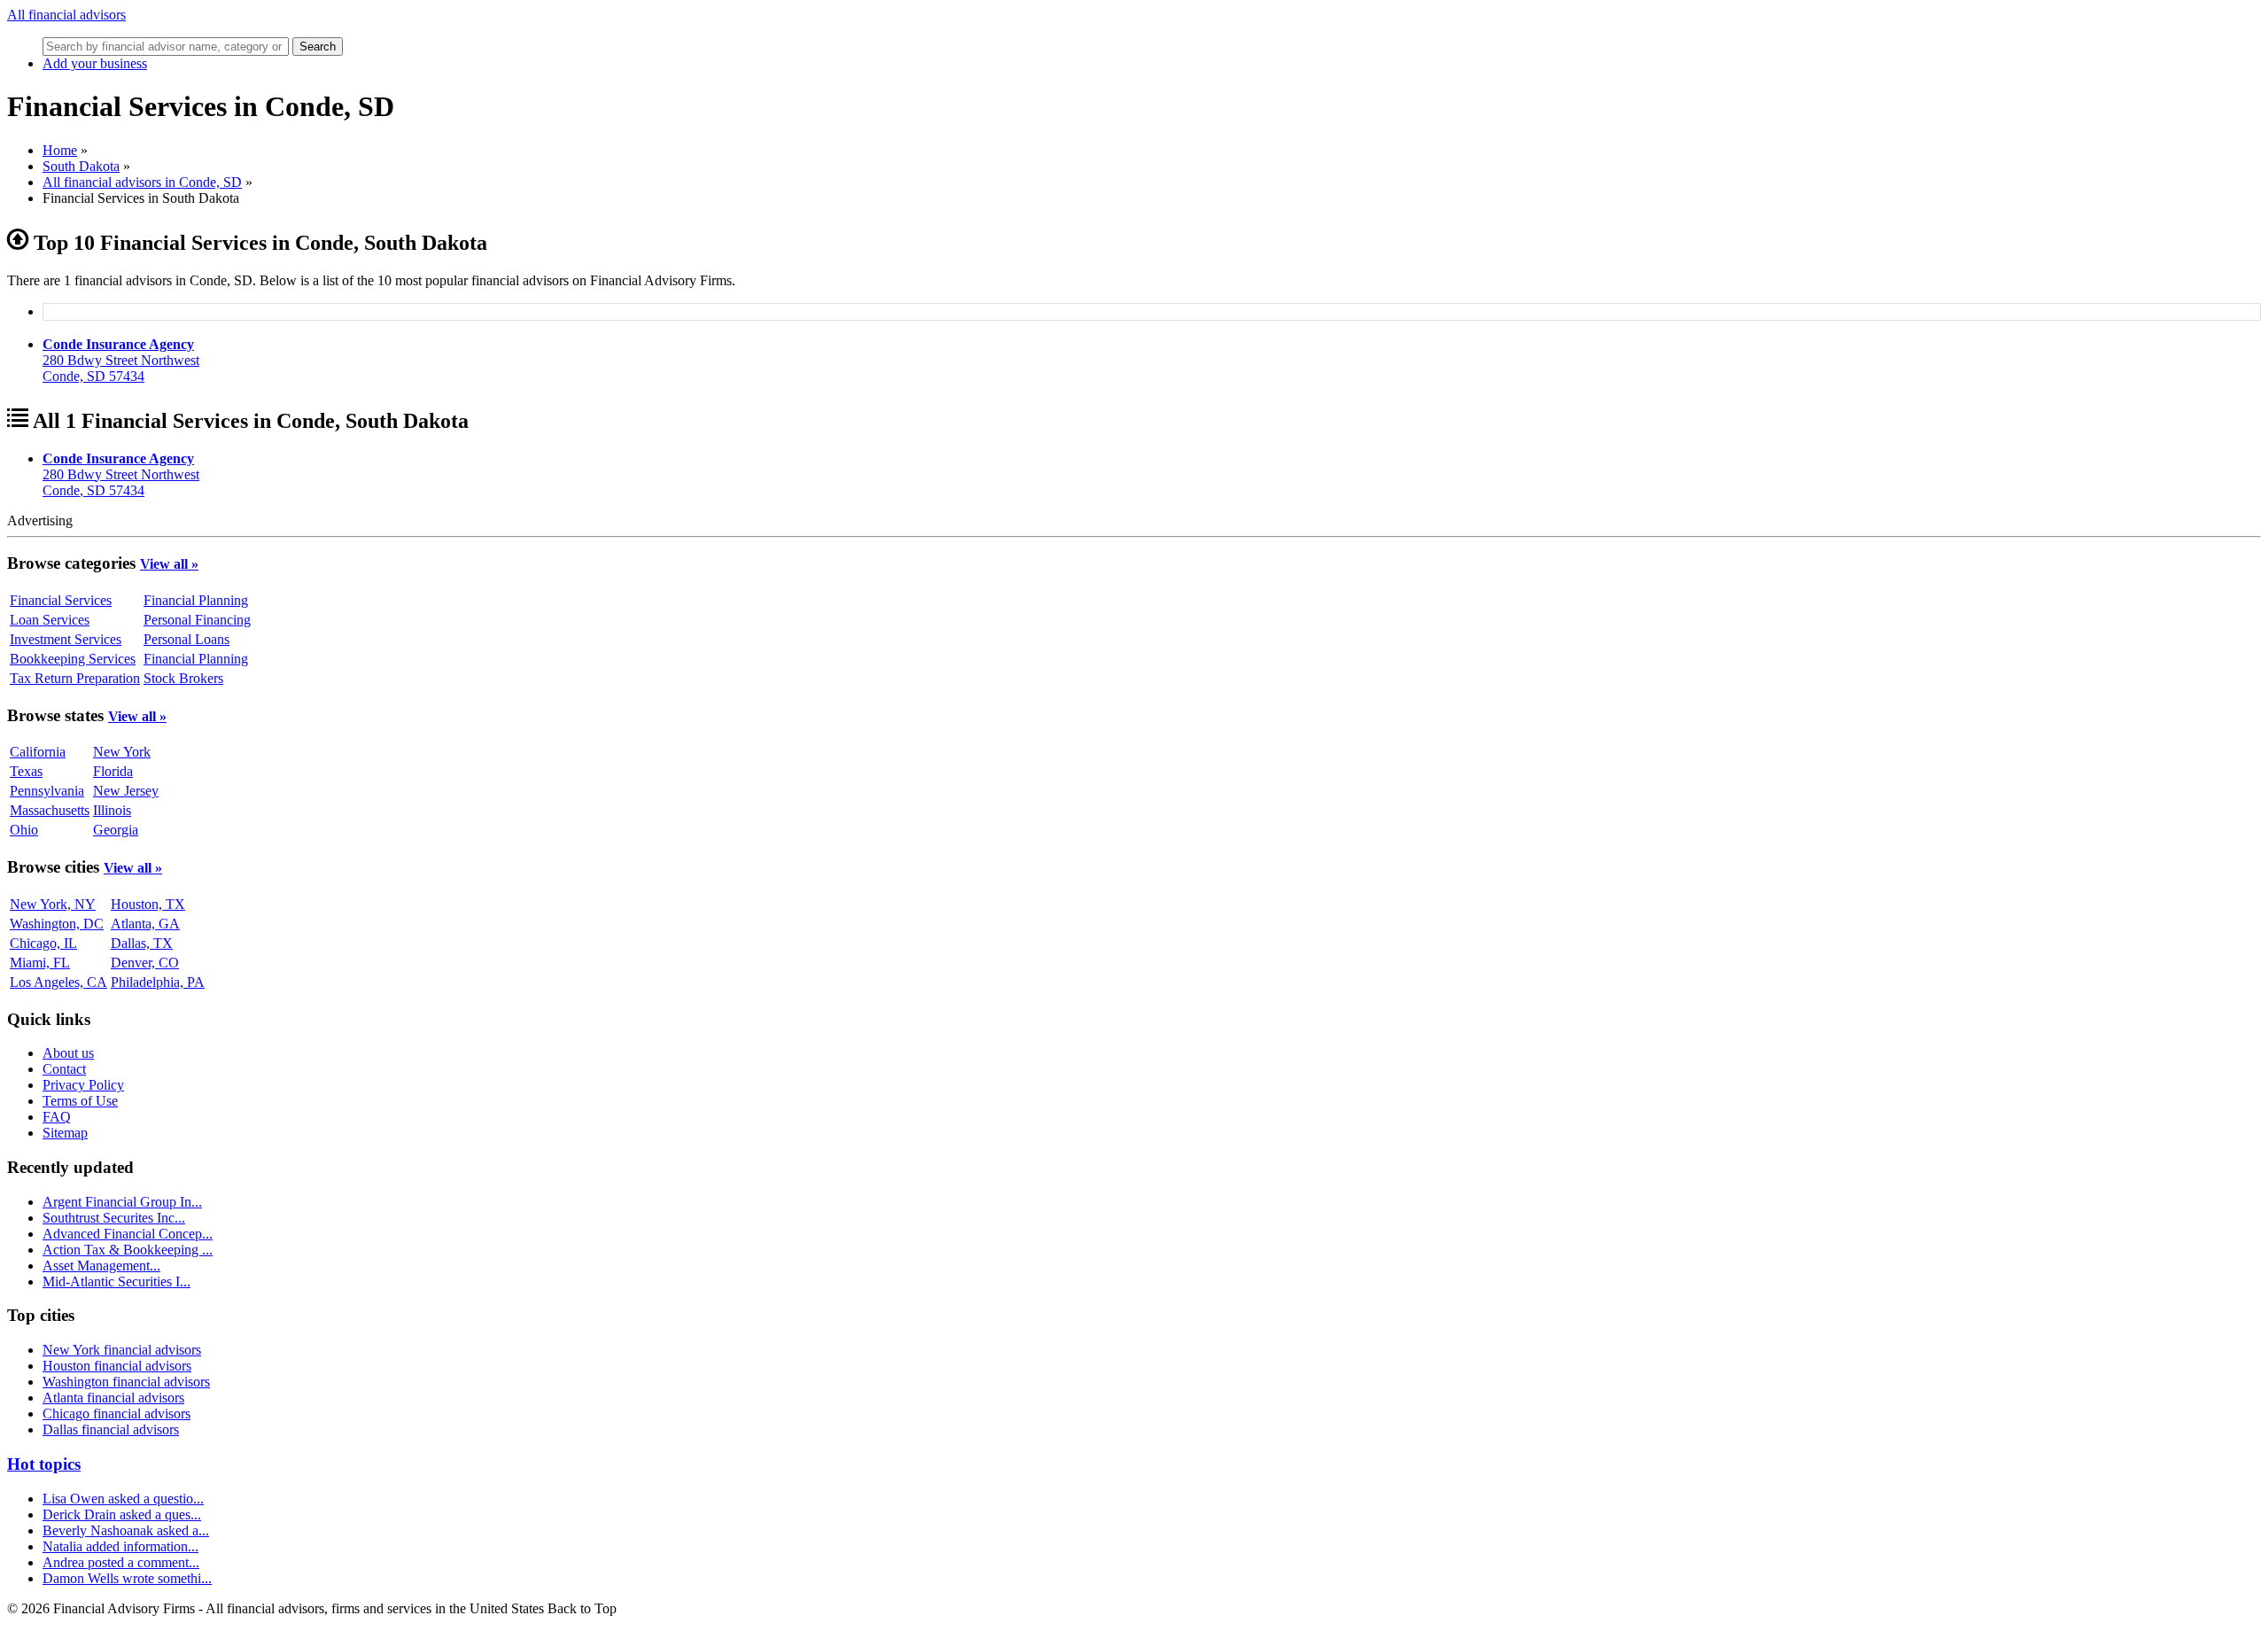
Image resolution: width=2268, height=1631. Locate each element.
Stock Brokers (183, 678)
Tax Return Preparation (75, 678)
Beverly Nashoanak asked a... (126, 1530)
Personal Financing (197, 620)
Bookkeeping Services (73, 659)
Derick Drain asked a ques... (122, 1514)
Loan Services (50, 620)
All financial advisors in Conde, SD (142, 182)
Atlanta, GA (145, 924)
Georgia (116, 830)
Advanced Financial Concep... (128, 1234)
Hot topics (44, 1464)
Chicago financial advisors (117, 1414)
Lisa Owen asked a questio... (123, 1499)
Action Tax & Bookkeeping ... (128, 1250)
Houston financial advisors (117, 1366)
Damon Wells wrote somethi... (127, 1578)
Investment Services (66, 639)
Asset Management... (101, 1266)
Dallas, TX (142, 943)
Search (318, 47)
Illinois (112, 810)
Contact (64, 1069)
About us (68, 1053)
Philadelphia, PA (158, 982)
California (38, 752)
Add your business (95, 63)
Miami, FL (40, 963)
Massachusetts (50, 810)
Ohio (24, 830)
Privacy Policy (83, 1085)
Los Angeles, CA (58, 982)
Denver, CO (145, 963)
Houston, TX (148, 904)
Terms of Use (80, 1101)
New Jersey (126, 791)
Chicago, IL (43, 943)
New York (122, 752)
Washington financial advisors (126, 1382)
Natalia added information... (120, 1546)
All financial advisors (66, 15)
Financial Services (61, 600)
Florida (113, 771)
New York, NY (53, 904)
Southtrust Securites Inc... (114, 1218)
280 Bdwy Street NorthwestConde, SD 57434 (121, 360)
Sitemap (65, 1133)
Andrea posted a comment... (121, 1562)
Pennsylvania (47, 791)
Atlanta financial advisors (113, 1398)
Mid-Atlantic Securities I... (117, 1281)
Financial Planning (196, 600)
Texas (26, 771)
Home (60, 150)
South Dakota (81, 166)
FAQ (57, 1117)
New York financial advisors (122, 1350)
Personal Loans (186, 639)
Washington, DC (57, 924)
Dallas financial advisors (111, 1429)
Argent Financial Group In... (122, 1202)
